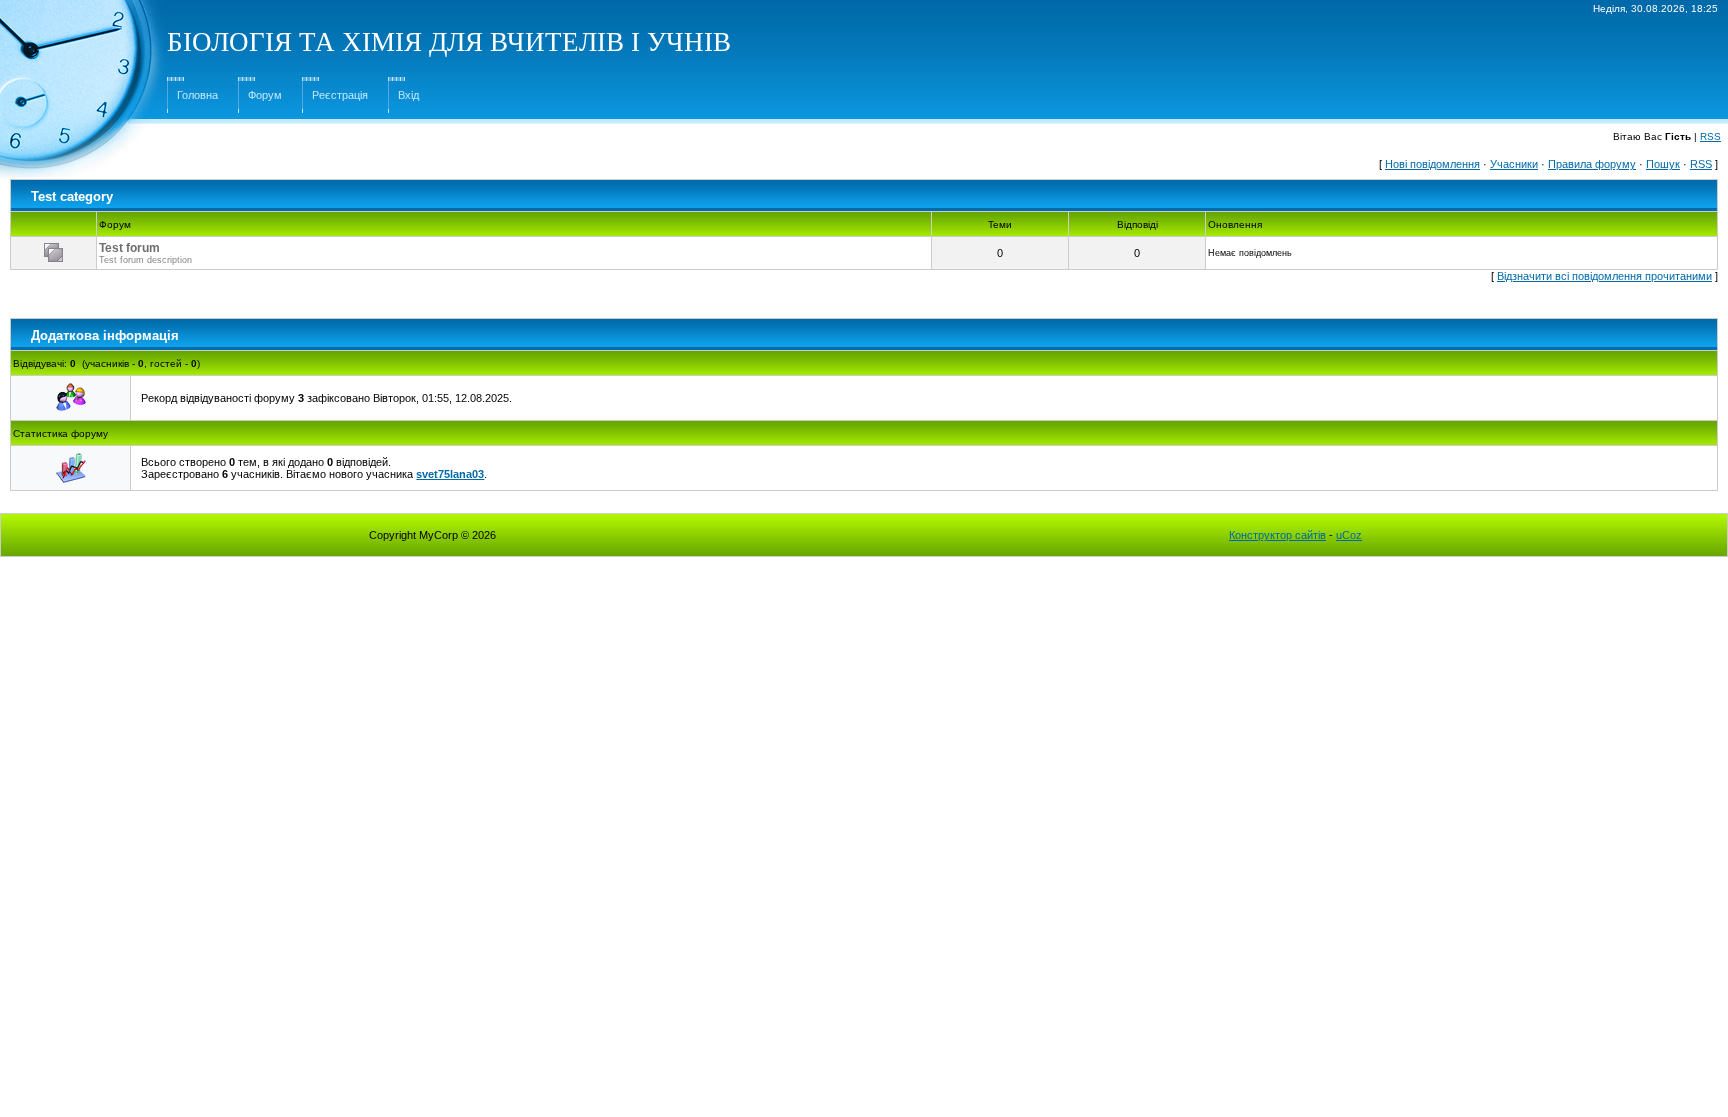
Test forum (129, 248)
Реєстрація (340, 95)
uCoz (1349, 535)
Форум (265, 95)
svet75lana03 (450, 474)
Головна (197, 95)
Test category (72, 196)
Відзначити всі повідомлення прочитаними (1604, 276)
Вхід (408, 95)
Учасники (1514, 164)
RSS (1710, 136)
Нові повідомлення (1432, 164)
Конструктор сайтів (1277, 535)
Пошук (1663, 164)
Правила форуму (1592, 164)
